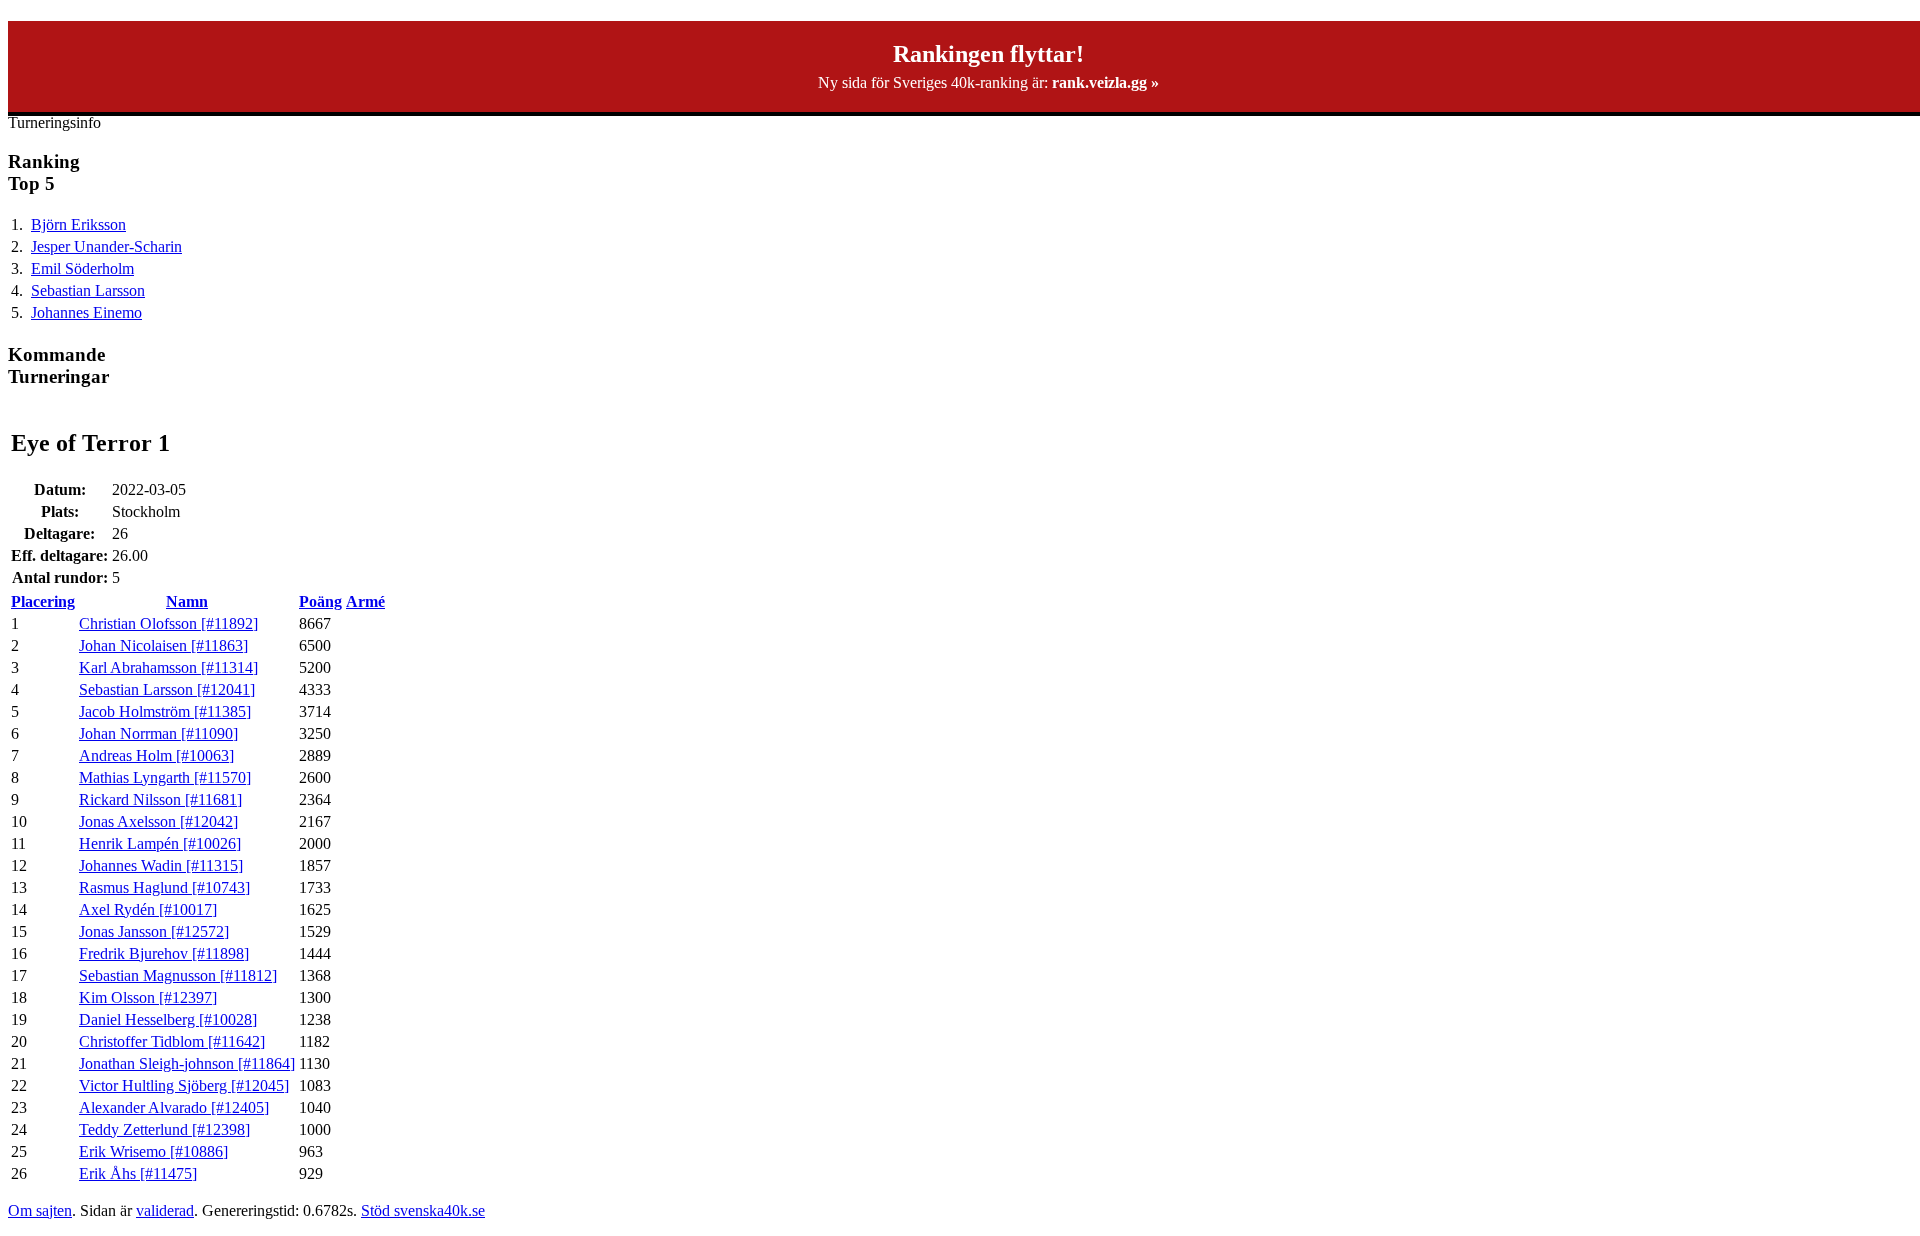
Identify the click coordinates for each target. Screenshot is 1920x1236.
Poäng (320, 601)
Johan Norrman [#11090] (158, 733)
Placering (43, 601)
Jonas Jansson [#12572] (154, 931)
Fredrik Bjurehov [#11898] (164, 953)
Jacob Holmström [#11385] (165, 711)
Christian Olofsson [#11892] (168, 623)
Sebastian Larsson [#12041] (167, 689)
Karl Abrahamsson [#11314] (168, 667)
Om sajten (40, 1210)
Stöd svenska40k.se (423, 1210)
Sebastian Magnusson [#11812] (178, 975)
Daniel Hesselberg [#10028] (168, 1019)
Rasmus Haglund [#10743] (164, 887)
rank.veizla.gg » (1105, 82)
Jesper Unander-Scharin (106, 246)
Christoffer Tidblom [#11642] (172, 1041)
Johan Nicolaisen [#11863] (163, 645)
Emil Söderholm (82, 268)
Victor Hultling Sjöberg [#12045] (184, 1085)
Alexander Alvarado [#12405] (174, 1107)
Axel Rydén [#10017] (148, 909)
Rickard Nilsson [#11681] (160, 799)
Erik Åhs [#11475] (138, 1173)
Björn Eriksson (78, 224)
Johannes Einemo (86, 312)
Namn (187, 601)
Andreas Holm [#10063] (156, 755)
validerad (165, 1210)
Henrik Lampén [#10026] (160, 843)
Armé (365, 601)
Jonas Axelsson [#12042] (158, 821)
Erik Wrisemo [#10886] (153, 1151)
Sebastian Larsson (88, 290)
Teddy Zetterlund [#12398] (164, 1129)
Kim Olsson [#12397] (148, 997)
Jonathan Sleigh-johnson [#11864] (187, 1063)
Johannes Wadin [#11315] (161, 865)
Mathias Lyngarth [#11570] (165, 777)
